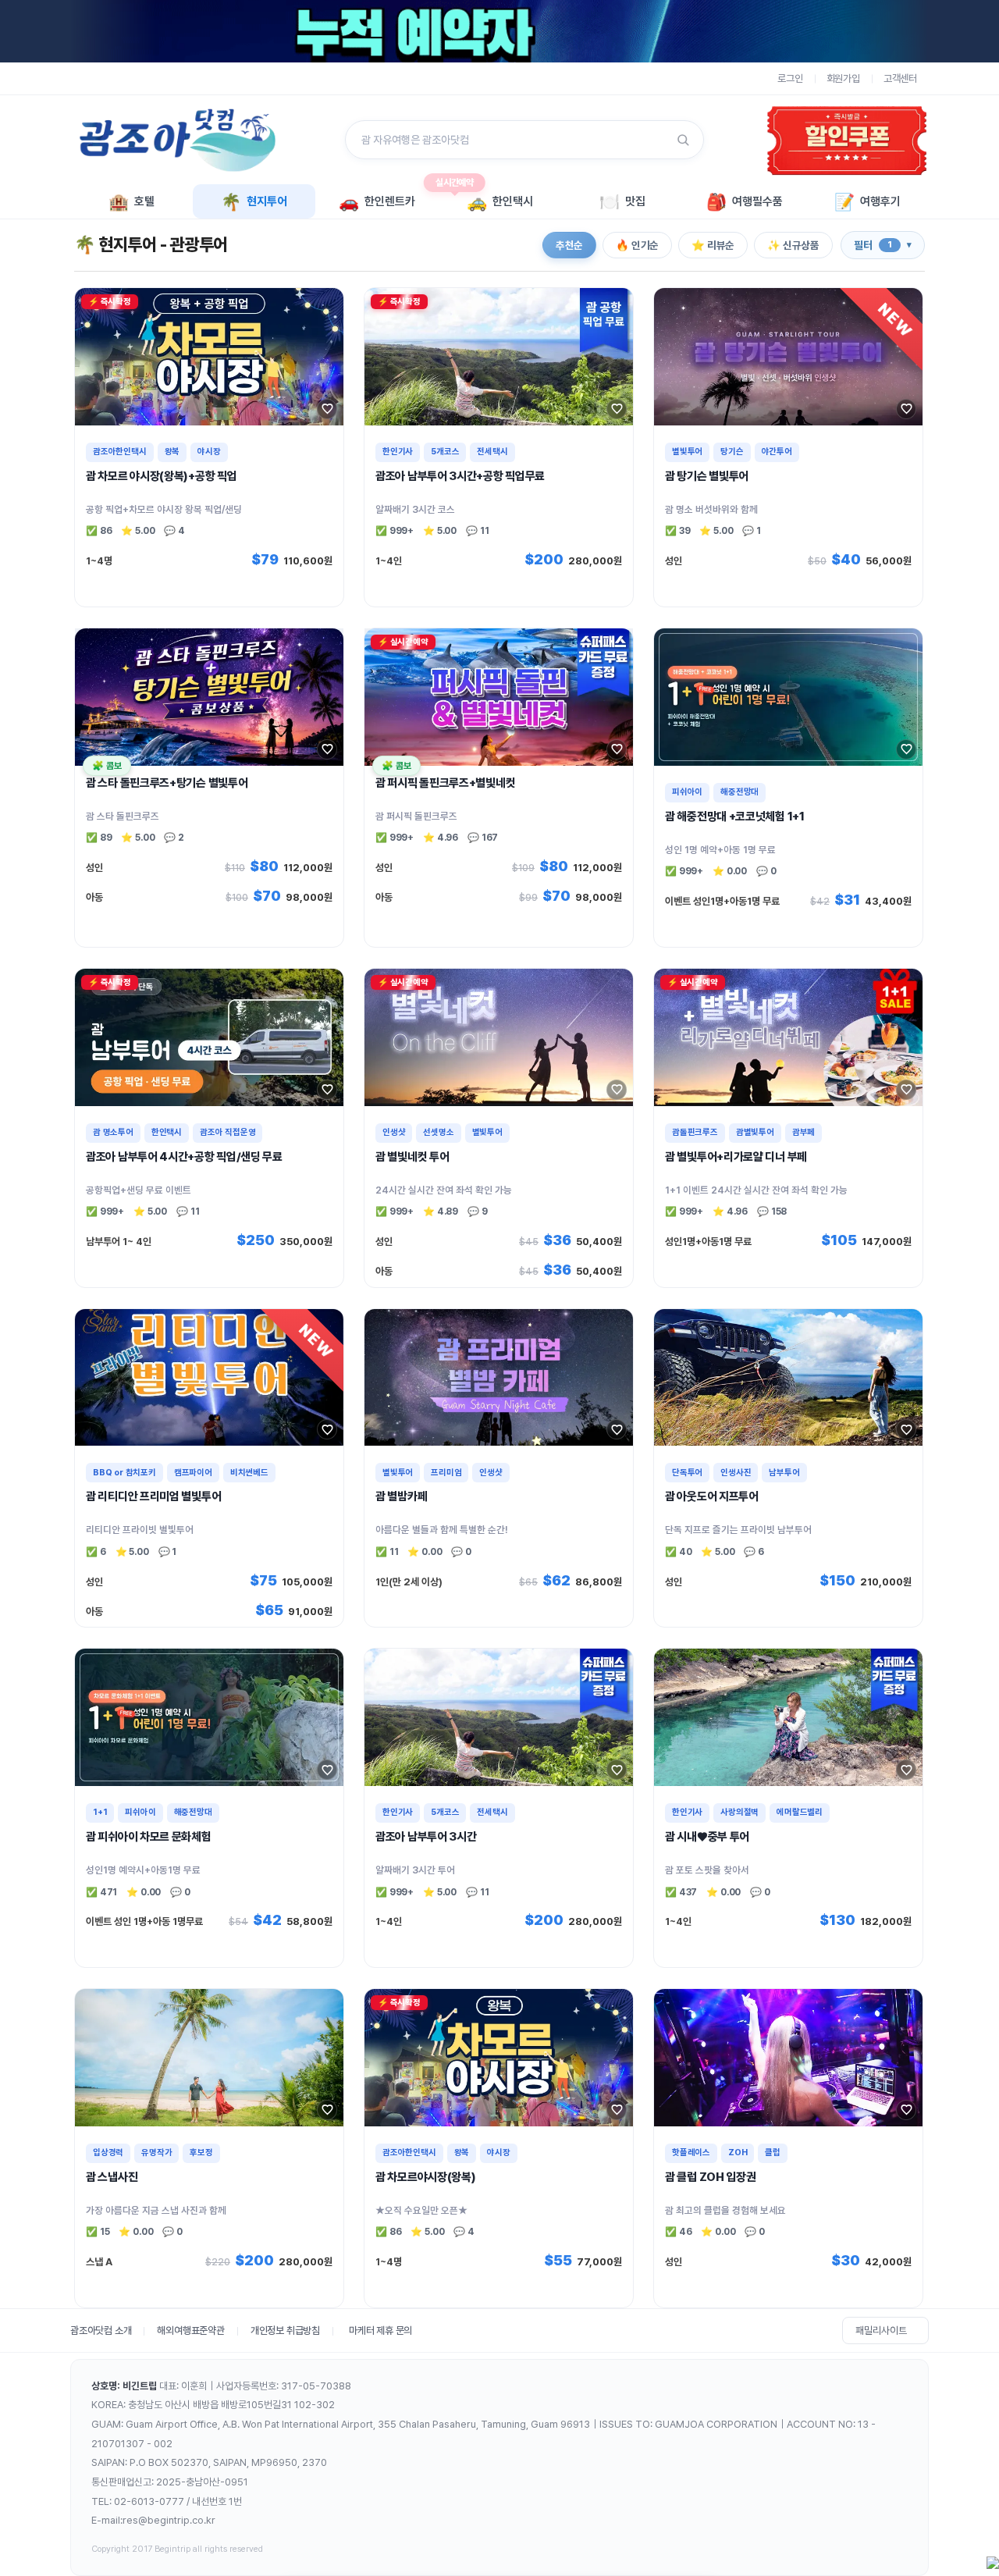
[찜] (327, 409)
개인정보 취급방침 (285, 2330)
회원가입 (843, 78)
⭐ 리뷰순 (713, 245)
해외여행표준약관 (190, 2330)
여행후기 (867, 202)
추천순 (569, 245)
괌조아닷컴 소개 (101, 2330)
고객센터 (900, 78)
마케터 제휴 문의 (380, 2330)
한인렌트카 (377, 202)
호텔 (132, 202)
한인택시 (500, 202)
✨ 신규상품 (793, 245)
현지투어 (254, 202)
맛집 (622, 202)
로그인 (790, 78)
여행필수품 (745, 202)
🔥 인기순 (637, 245)
